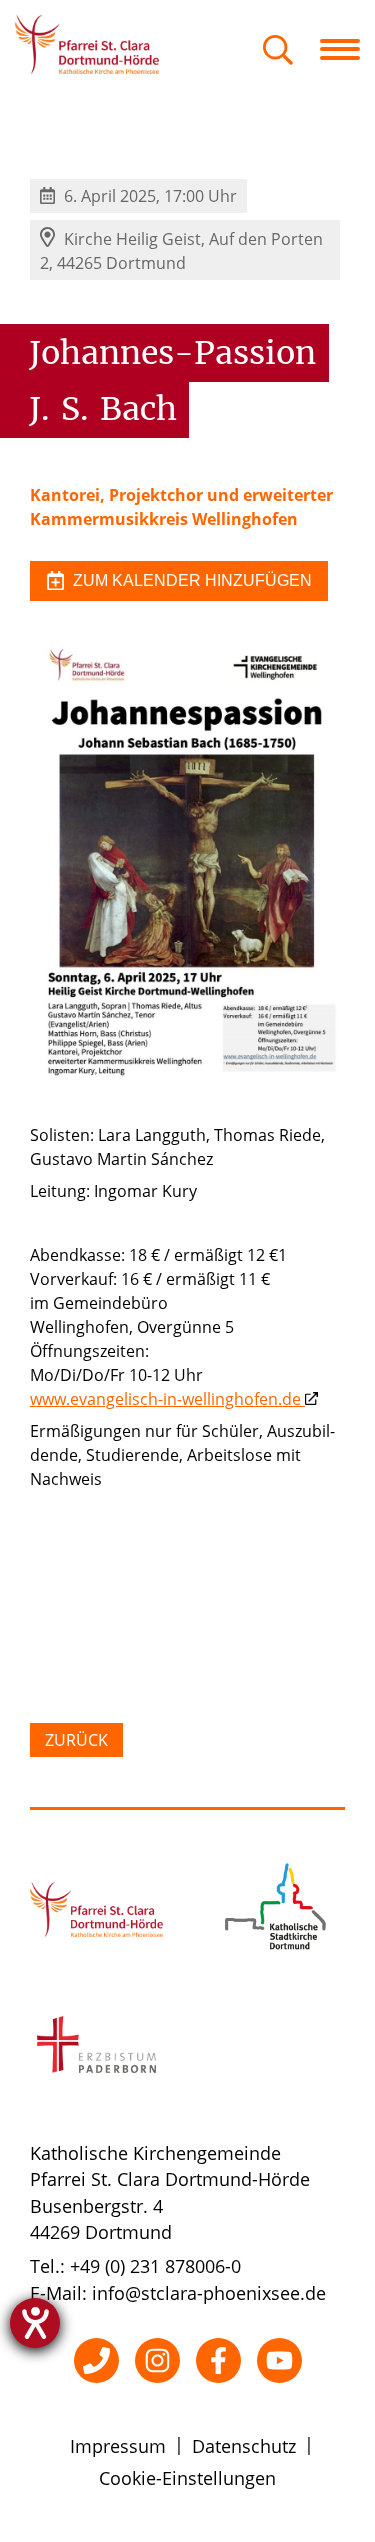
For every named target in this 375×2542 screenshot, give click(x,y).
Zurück (76, 1740)
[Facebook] (218, 2360)
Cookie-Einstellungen (187, 2478)
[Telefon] (96, 2360)
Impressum (118, 2446)
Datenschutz (244, 2446)
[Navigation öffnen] (347, 49)
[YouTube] (279, 2360)
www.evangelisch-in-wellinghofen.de (165, 1399)
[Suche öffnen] (278, 51)
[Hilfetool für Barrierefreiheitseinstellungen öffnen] (35, 2323)
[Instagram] (157, 2360)
